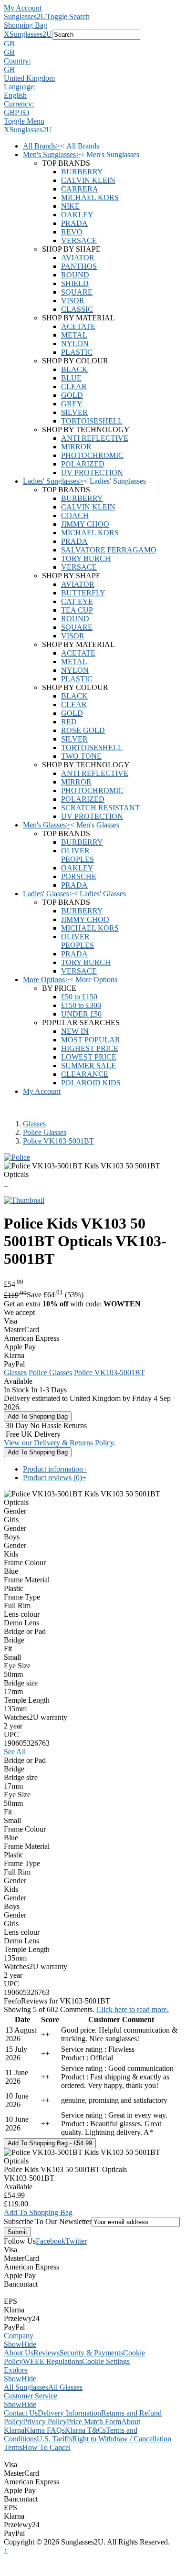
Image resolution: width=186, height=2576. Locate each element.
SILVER (74, 412)
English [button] (15, 95)
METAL (74, 335)
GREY (72, 404)
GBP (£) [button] (16, 112)
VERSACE (79, 240)
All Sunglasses (26, 2387)
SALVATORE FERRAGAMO (109, 550)
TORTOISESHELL (92, 421)
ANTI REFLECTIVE (95, 438)
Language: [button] (20, 87)
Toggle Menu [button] (24, 121)
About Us (19, 2353)
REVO (72, 232)
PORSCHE (79, 876)
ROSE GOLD (83, 730)
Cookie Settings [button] (106, 2361)
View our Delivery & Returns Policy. (60, 1443)
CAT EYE (77, 601)
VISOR (73, 301)
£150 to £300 (81, 1005)
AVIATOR (78, 258)
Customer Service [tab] (31, 2396)
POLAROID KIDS (91, 1083)
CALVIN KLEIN (88, 180)
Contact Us (21, 2413)
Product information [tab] (55, 1469)
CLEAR (74, 387)
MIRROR (76, 447)
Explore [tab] (16, 2370)
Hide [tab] (29, 2344)
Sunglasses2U (25, 16)
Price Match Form (94, 2422)
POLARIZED (83, 464)
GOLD (72, 395)
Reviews (46, 2353)
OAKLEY (77, 215)
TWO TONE (81, 756)
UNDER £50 (81, 1014)
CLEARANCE (85, 1074)
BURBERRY (82, 172)
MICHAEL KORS (90, 197)
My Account (23, 8)
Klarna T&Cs (85, 2430)
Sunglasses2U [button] (31, 34)
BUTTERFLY (83, 593)
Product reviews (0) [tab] (55, 1478)
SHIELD (75, 283)
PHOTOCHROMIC (92, 455)
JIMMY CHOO (85, 524)
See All (15, 1752)
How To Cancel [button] (46, 2447)
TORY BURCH (86, 558)
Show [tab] (13, 2344)
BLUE (71, 378)
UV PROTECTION (92, 472)
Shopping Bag (26, 25)
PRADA (74, 223)
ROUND (75, 275)
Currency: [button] (19, 104)
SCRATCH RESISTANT (100, 808)
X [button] (7, 34)
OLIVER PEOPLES (77, 855)
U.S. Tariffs (54, 2439)
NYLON (75, 344)
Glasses (34, 1124)
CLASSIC (77, 309)
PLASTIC (77, 352)
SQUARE (77, 292)
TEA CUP (77, 610)
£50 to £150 (79, 997)
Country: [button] (17, 61)
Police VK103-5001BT (58, 1141)
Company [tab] (19, 2336)
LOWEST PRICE (89, 1057)
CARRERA (80, 189)
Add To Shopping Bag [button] (38, 2212)
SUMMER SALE (88, 1065)
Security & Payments (91, 2353)
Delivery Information (69, 2413)
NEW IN (75, 1031)
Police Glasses (45, 1132)
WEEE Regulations (52, 2361)
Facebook (51, 2241)
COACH (75, 515)
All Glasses (65, 2387)
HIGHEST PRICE (90, 1048)
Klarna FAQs (45, 2430)
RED (69, 722)
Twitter (76, 2241)
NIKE (70, 206)
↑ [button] (6, 2550)
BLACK (74, 369)
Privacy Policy (45, 2422)
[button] (93, 44)
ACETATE (78, 326)
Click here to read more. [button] (133, 2009)
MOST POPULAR (91, 1040)
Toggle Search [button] (68, 16)
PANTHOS (79, 266)
